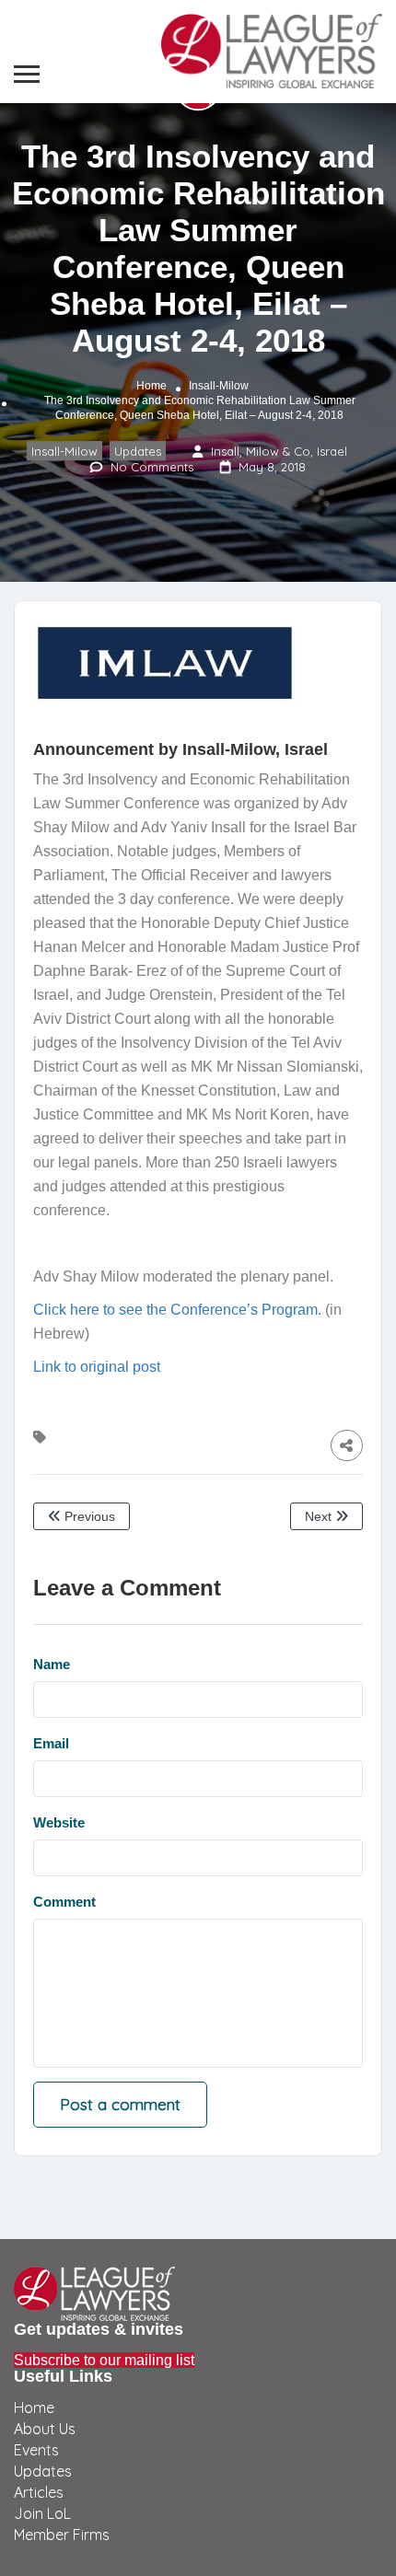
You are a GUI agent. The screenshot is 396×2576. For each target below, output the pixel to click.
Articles (39, 2492)
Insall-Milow (219, 386)
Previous (88, 1516)
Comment (64, 1902)
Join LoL (42, 2513)
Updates (138, 451)
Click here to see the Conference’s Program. (177, 1310)
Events (36, 2450)
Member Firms (62, 2535)
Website (59, 1822)
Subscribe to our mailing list (104, 2360)
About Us (45, 2429)
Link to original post (97, 1367)
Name (52, 1664)
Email (51, 1743)
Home (151, 386)
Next (320, 1516)
